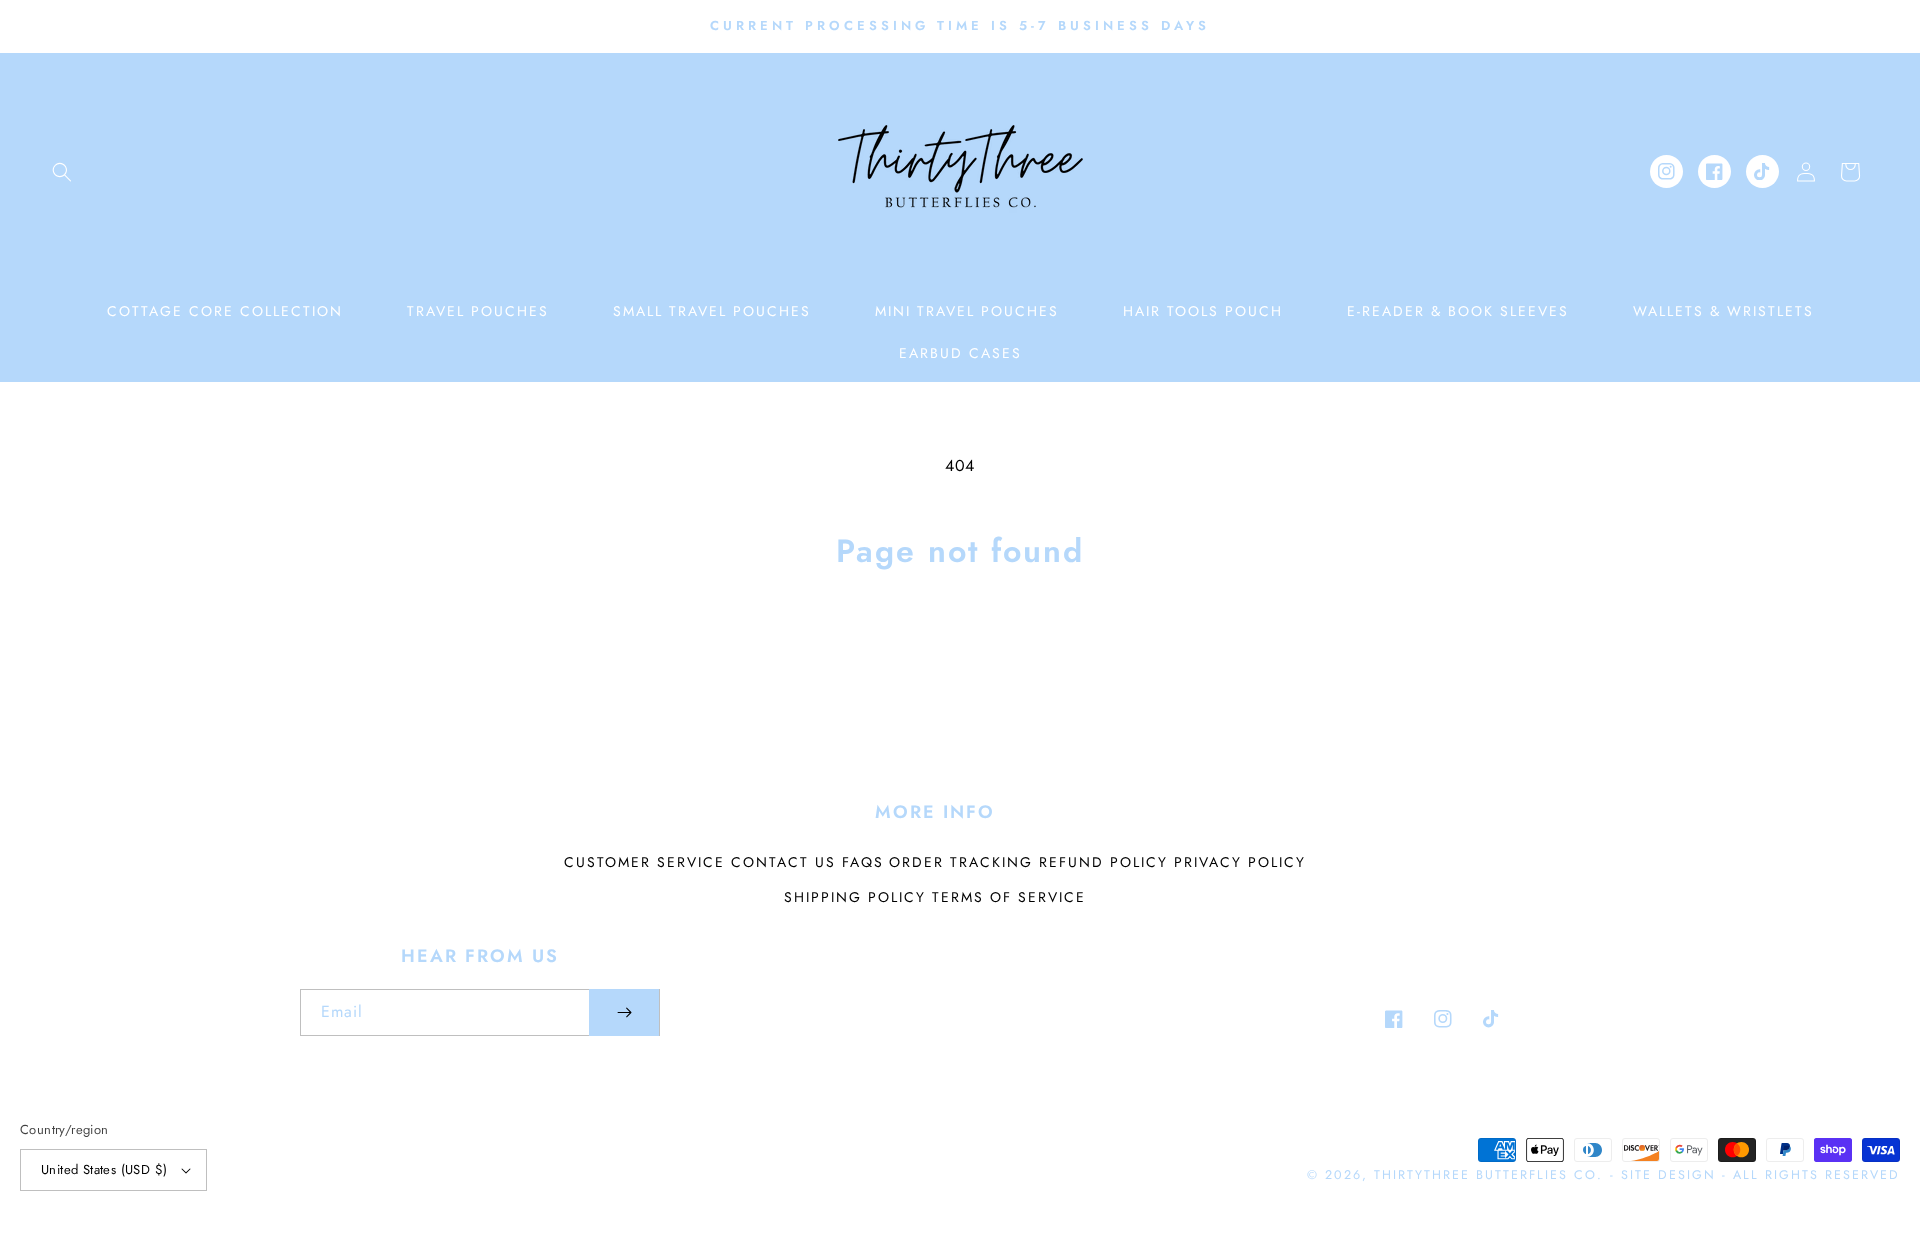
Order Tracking (961, 862)
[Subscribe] (624, 1012)
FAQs (863, 862)
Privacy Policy (1240, 862)
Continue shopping (960, 651)
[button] (62, 172)
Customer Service (644, 862)
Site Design (1668, 1175)
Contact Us (783, 862)
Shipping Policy (855, 897)
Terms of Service (1009, 897)
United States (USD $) (104, 1169)
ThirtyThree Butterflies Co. (1488, 1175)
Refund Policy (1103, 862)
